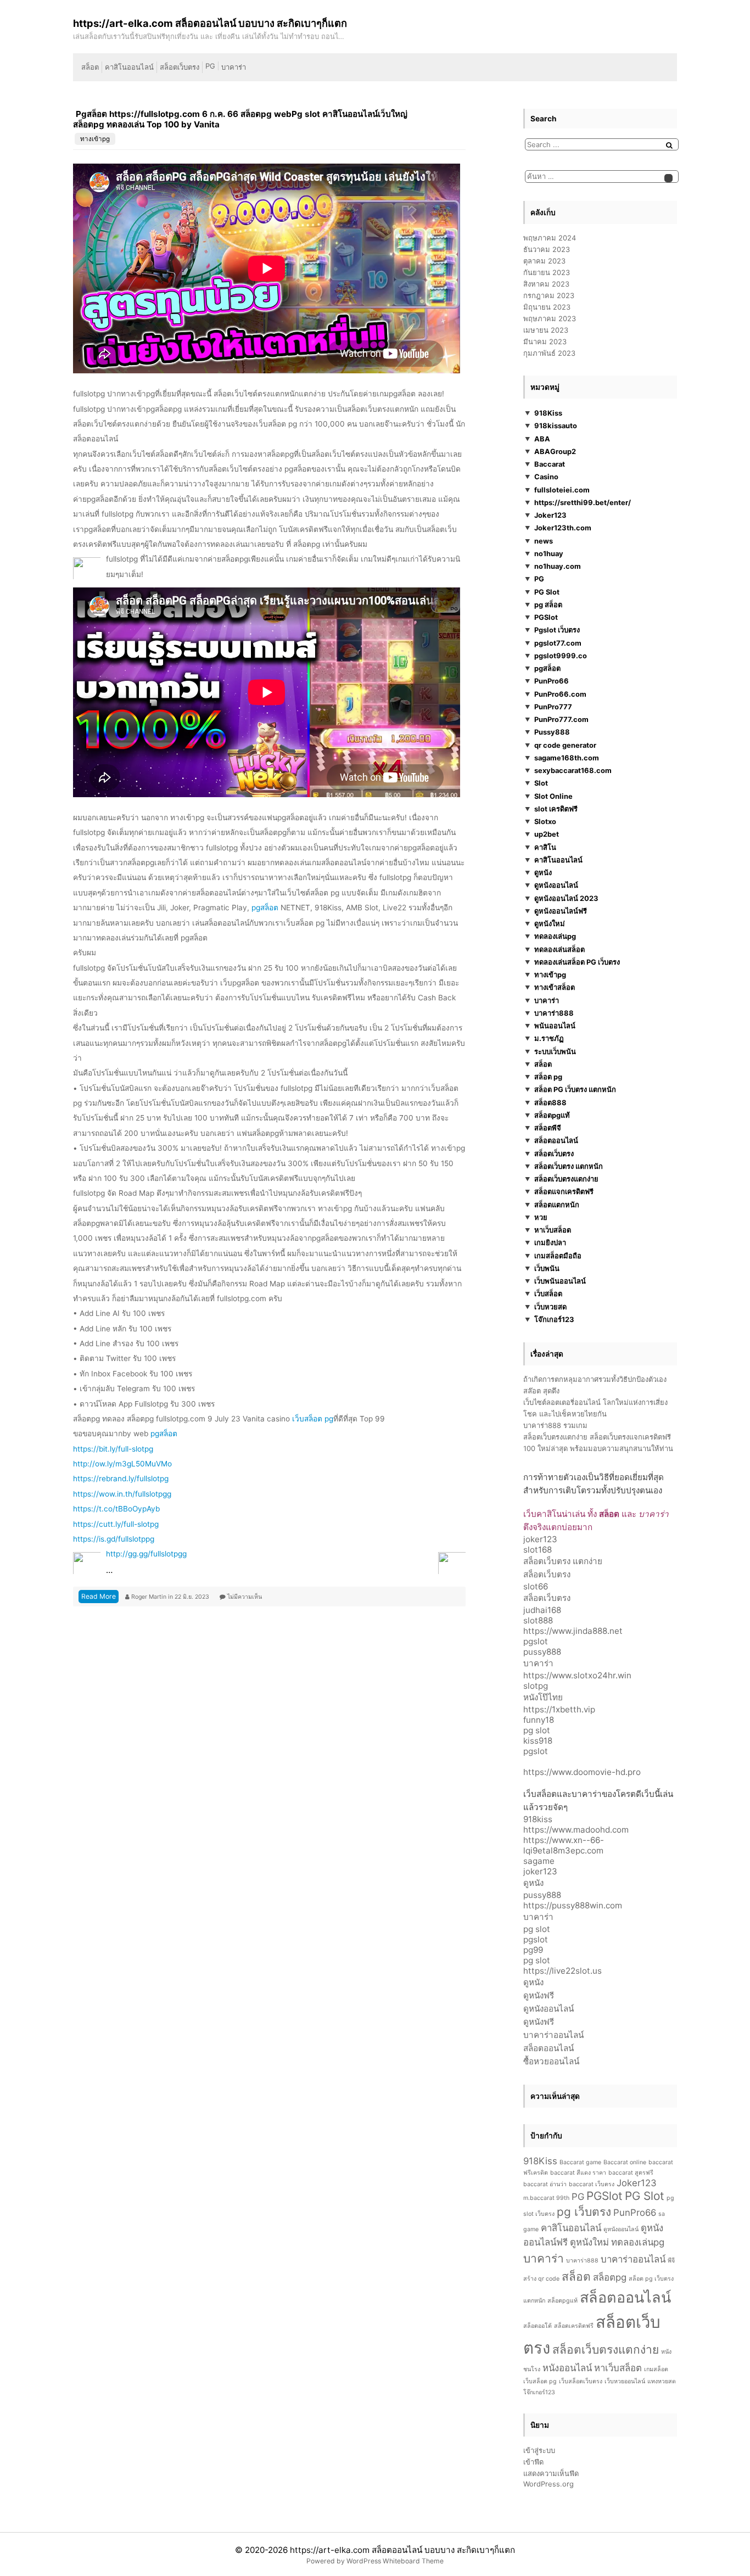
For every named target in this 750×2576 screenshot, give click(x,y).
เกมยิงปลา (550, 1242)
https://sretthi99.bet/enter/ (583, 502)
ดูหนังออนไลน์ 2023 (566, 898)
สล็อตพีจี (548, 1128)
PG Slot (547, 592)
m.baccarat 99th (546, 2198)
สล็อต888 (550, 1102)
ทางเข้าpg (95, 139)
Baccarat (550, 464)
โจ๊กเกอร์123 (554, 1319)
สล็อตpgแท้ (552, 1115)
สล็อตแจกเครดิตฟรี (564, 1191)
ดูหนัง (543, 872)
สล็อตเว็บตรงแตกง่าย (566, 1179)
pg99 (533, 1950)
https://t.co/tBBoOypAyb (116, 1509)
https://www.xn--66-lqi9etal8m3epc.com (564, 1845)
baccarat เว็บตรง (592, 2184)
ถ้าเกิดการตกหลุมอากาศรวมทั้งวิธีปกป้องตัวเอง (595, 1379)
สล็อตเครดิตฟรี (574, 2326)
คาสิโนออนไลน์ (129, 67)
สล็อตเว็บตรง (180, 67)
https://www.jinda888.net (573, 1631)
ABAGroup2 (555, 451)
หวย (541, 1217)
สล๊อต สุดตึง (541, 1391)
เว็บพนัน (547, 1268)
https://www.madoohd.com (576, 1830)
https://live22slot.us (562, 1971)
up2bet (547, 834)
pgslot (536, 1641)
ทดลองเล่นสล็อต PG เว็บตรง (577, 962)
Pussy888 (552, 732)
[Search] (669, 145)
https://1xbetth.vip (559, 1709)
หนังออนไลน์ (567, 2368)
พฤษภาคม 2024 (550, 238)
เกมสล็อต (656, 2369)
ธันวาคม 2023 (547, 249)
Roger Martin (150, 1597)
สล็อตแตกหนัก (557, 1205)
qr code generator (565, 745)
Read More (99, 1596)
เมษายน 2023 (546, 330)
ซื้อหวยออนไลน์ (551, 2061)
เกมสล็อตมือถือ (558, 1256)
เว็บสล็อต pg (313, 1419)
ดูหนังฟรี (539, 1995)
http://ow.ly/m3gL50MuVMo (122, 1464)
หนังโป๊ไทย (543, 1697)
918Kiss (548, 413)
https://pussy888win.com (573, 1905)
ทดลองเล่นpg (555, 936)
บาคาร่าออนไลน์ (553, 2035)
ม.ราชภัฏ (549, 1038)
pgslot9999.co (561, 656)
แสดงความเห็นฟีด (551, 2473)
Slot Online (553, 796)
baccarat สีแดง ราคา (578, 2173)
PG (210, 66)
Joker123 (550, 515)
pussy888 (542, 1652)
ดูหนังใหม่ (550, 923)
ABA (542, 439)
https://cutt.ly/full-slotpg (116, 1524)
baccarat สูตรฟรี (631, 2173)
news (544, 541)
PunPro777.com (561, 719)
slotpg (536, 1686)
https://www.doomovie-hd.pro (582, 1772)
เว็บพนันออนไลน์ (560, 1281)
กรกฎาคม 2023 (549, 295)
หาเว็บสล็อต (553, 1230)
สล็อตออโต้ (538, 2326)
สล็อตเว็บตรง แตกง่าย (563, 1561)
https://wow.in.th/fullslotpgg (122, 1494)
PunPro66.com (560, 694)
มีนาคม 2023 (545, 341)
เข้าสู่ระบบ (539, 2450)
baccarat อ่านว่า (545, 2184)
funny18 (539, 1720)
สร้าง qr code (541, 2279)
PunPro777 (553, 707)
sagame (539, 1861)
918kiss (538, 1819)
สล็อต (90, 67)
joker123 (540, 1539)
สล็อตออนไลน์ (556, 1140)
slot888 (538, 1620)
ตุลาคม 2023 (544, 261)
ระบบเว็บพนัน (555, 1051)
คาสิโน (545, 847)
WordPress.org (548, 2484)
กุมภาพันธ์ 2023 (549, 353)
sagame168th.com (567, 758)
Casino (546, 477)
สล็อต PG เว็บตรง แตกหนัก (575, 1089)
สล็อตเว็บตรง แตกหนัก (569, 1166)
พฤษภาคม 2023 (550, 318)
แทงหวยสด (662, 2381)
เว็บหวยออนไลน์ (625, 2381)
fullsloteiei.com (562, 490)
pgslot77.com (558, 643)
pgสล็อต (265, 908)
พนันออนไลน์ (555, 1026)
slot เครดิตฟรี (556, 809)
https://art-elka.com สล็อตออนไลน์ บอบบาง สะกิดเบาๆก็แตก (402, 2550)
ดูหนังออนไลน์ (556, 885)
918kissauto (556, 425)
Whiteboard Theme (413, 2561)
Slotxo (545, 821)
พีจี (671, 2261)
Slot (541, 783)
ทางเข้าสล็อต (555, 987)
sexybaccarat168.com (573, 770)
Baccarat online (625, 2162)
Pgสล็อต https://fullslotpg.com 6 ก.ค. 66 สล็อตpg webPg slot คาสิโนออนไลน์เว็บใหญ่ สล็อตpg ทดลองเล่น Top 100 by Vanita (240, 119)
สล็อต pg (548, 1077)
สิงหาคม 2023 (546, 284)
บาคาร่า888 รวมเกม (555, 1425)
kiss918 (538, 1741)
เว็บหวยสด (550, 1307)
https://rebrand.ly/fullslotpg (121, 1479)
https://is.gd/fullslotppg (114, 1539)
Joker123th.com (563, 528)
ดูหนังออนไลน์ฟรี (561, 911)
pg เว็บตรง (584, 2212)
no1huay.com (558, 566)
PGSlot (546, 617)
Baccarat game (580, 2162)
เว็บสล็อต (548, 1293)
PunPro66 (552, 681)
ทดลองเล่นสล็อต (559, 949)
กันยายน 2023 (547, 272)
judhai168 (542, 1610)
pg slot (537, 1730)
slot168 (538, 1550)
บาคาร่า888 (554, 1013)
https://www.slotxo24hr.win (577, 1675)
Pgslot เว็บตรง (557, 630)
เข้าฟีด (533, 2462)
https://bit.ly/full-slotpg (113, 1449)
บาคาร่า (234, 67)
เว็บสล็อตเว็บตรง (581, 2381)
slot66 (536, 1586)
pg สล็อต (548, 604)
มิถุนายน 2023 (547, 307)
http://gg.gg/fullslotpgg (146, 1554)
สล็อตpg (610, 2277)
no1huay (549, 553)
